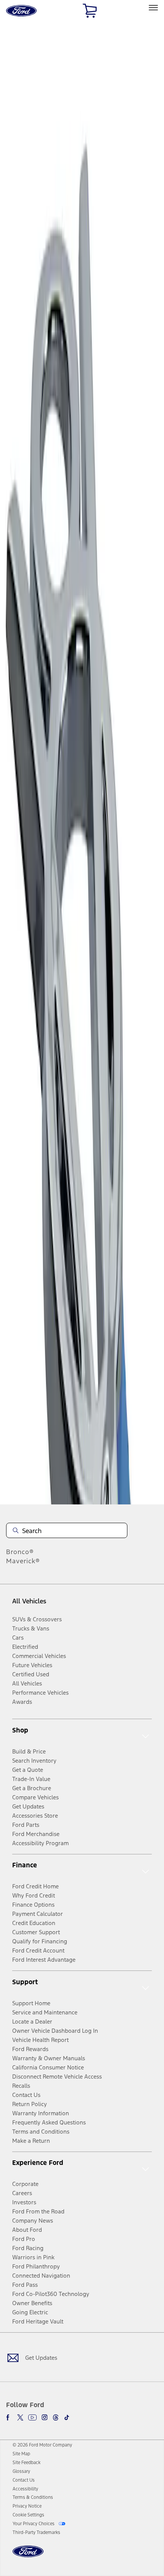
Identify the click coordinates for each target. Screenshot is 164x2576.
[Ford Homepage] (28, 2556)
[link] (21, 2454)
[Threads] (56, 2417)
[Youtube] (32, 2417)
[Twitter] (20, 2417)
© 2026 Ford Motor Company (42, 2445)
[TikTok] (67, 2417)
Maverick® (23, 1561)
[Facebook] (9, 2417)
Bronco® (20, 1552)
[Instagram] (45, 2417)
